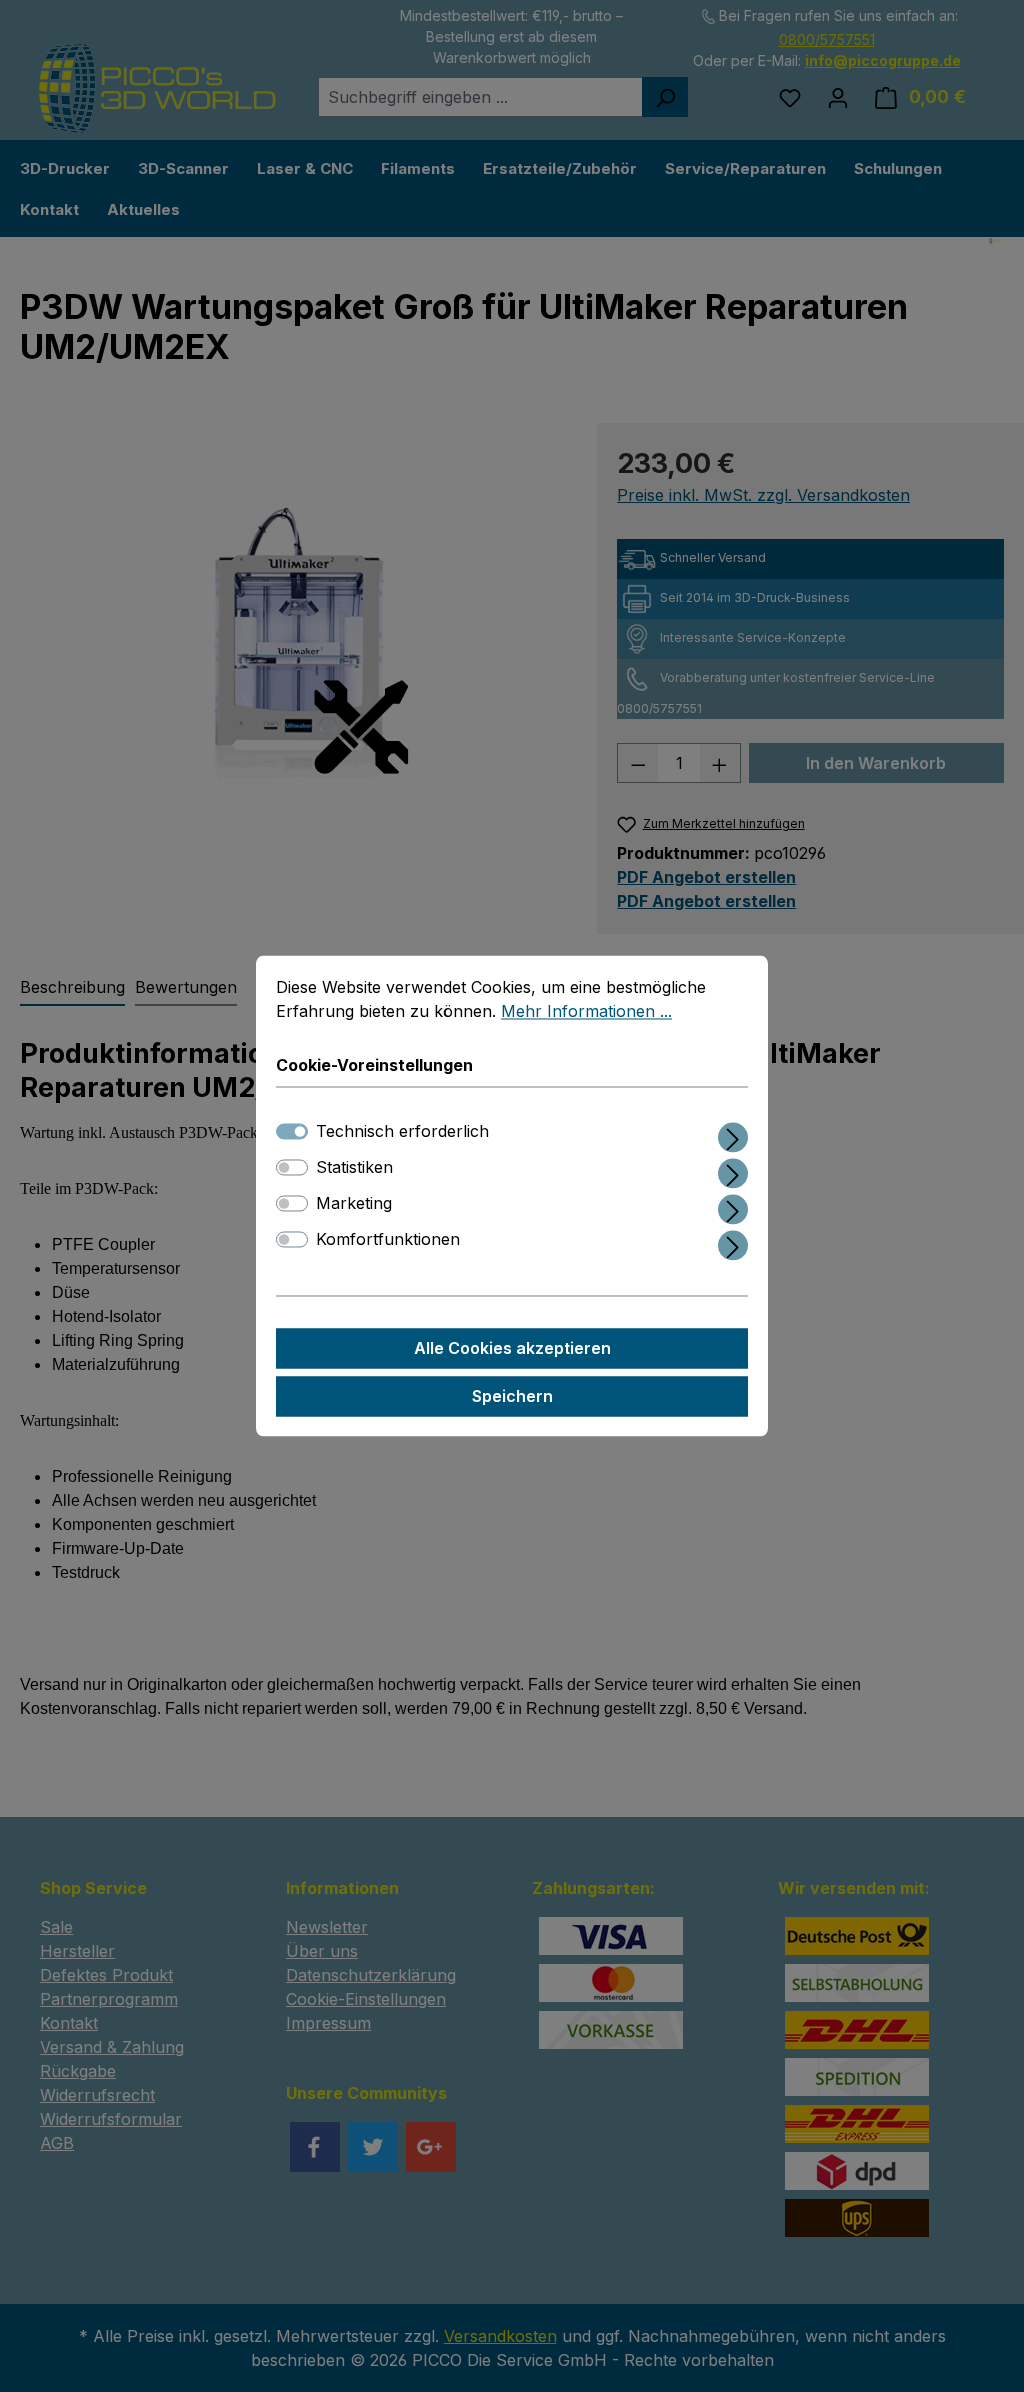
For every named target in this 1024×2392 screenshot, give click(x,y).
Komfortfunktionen (388, 1240)
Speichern (512, 1397)
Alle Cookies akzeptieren (512, 1349)
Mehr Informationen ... (586, 1011)
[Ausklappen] (733, 1134)
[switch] (292, 1168)
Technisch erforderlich (402, 1132)
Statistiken (354, 1168)
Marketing (354, 1204)
